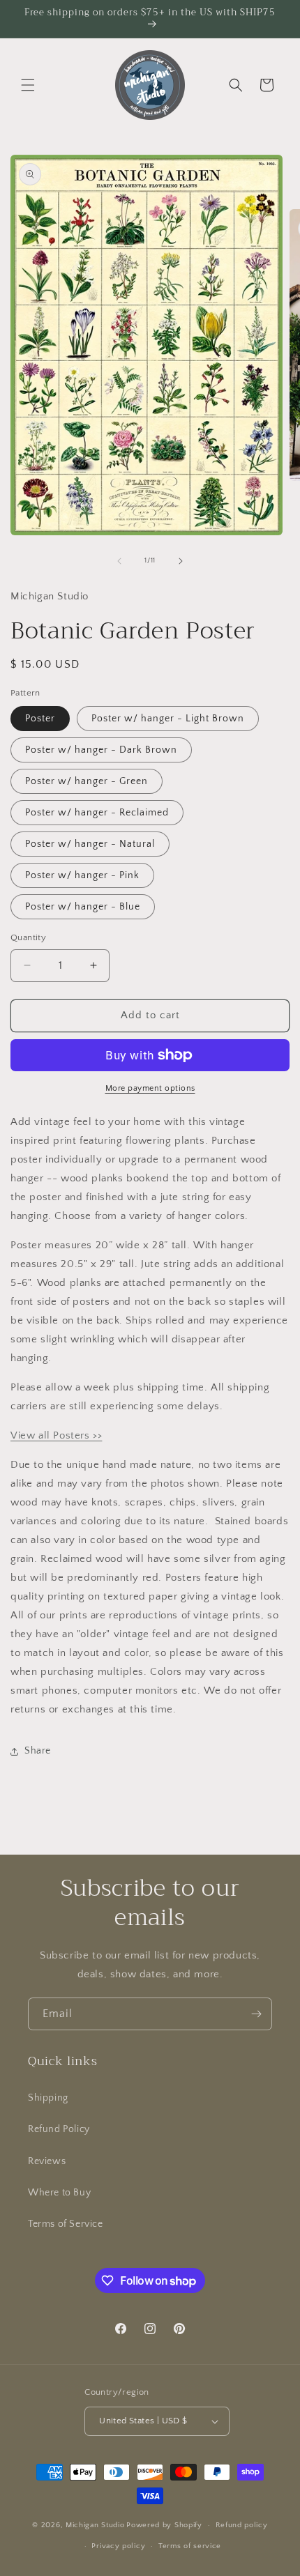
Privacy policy (118, 2546)
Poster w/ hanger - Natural (90, 844)
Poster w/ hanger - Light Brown (168, 719)
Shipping (48, 2098)
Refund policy (242, 2525)
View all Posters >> (56, 1435)
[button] (28, 85)
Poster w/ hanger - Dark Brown (101, 750)
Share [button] (38, 1751)
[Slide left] (119, 561)
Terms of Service (66, 2224)
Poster (40, 719)
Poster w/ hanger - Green (87, 781)
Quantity (28, 937)
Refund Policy (59, 2129)
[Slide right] (181, 561)
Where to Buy (59, 2193)
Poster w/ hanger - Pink (82, 875)
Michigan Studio (95, 2525)
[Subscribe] (256, 2014)
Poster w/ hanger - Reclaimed (97, 813)
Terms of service (190, 2546)
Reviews (47, 2161)
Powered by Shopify (164, 2525)
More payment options (150, 1088)
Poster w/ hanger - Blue (83, 907)
